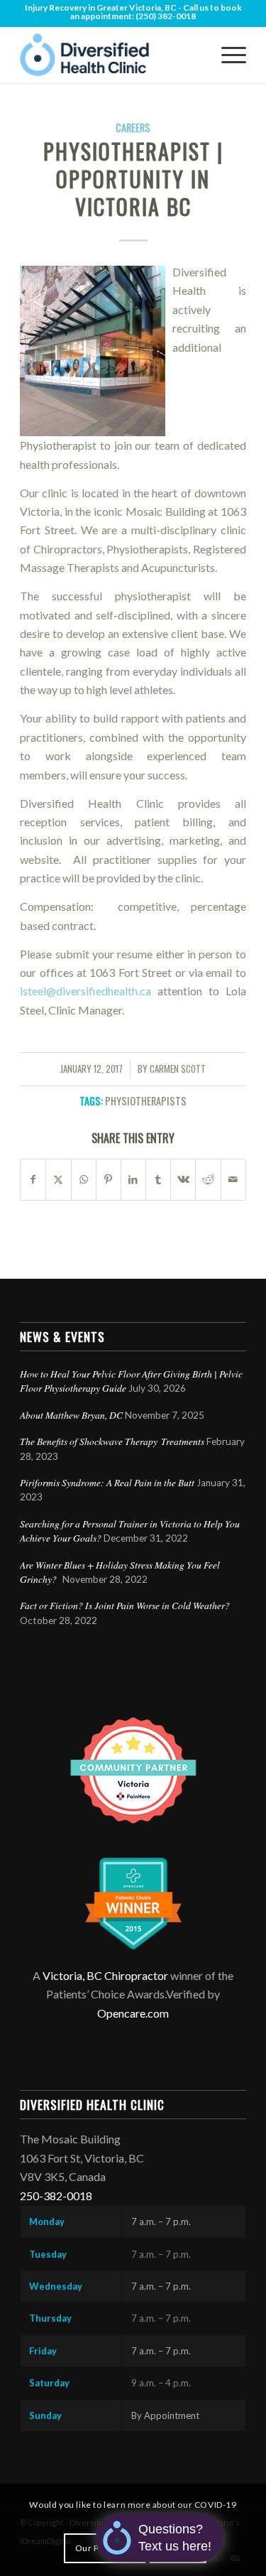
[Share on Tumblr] (158, 1179)
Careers (133, 128)
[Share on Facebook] (33, 1179)
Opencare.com (133, 2013)
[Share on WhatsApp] (84, 1179)
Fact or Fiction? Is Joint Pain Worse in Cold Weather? (125, 1605)
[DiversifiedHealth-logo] (110, 55)
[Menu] (227, 55)
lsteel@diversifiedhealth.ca (85, 991)
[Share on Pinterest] (109, 1179)
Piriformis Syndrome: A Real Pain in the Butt (107, 1482)
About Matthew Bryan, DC (71, 1415)
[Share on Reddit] (208, 1179)
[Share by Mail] (233, 1179)
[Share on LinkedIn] (133, 1179)
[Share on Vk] (183, 1179)
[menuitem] (227, 55)
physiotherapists (146, 1101)
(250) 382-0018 (166, 16)
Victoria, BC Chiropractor (105, 1975)
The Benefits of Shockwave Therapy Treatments (112, 1441)
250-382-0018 (56, 2196)
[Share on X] (58, 1179)
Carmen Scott (178, 1069)
